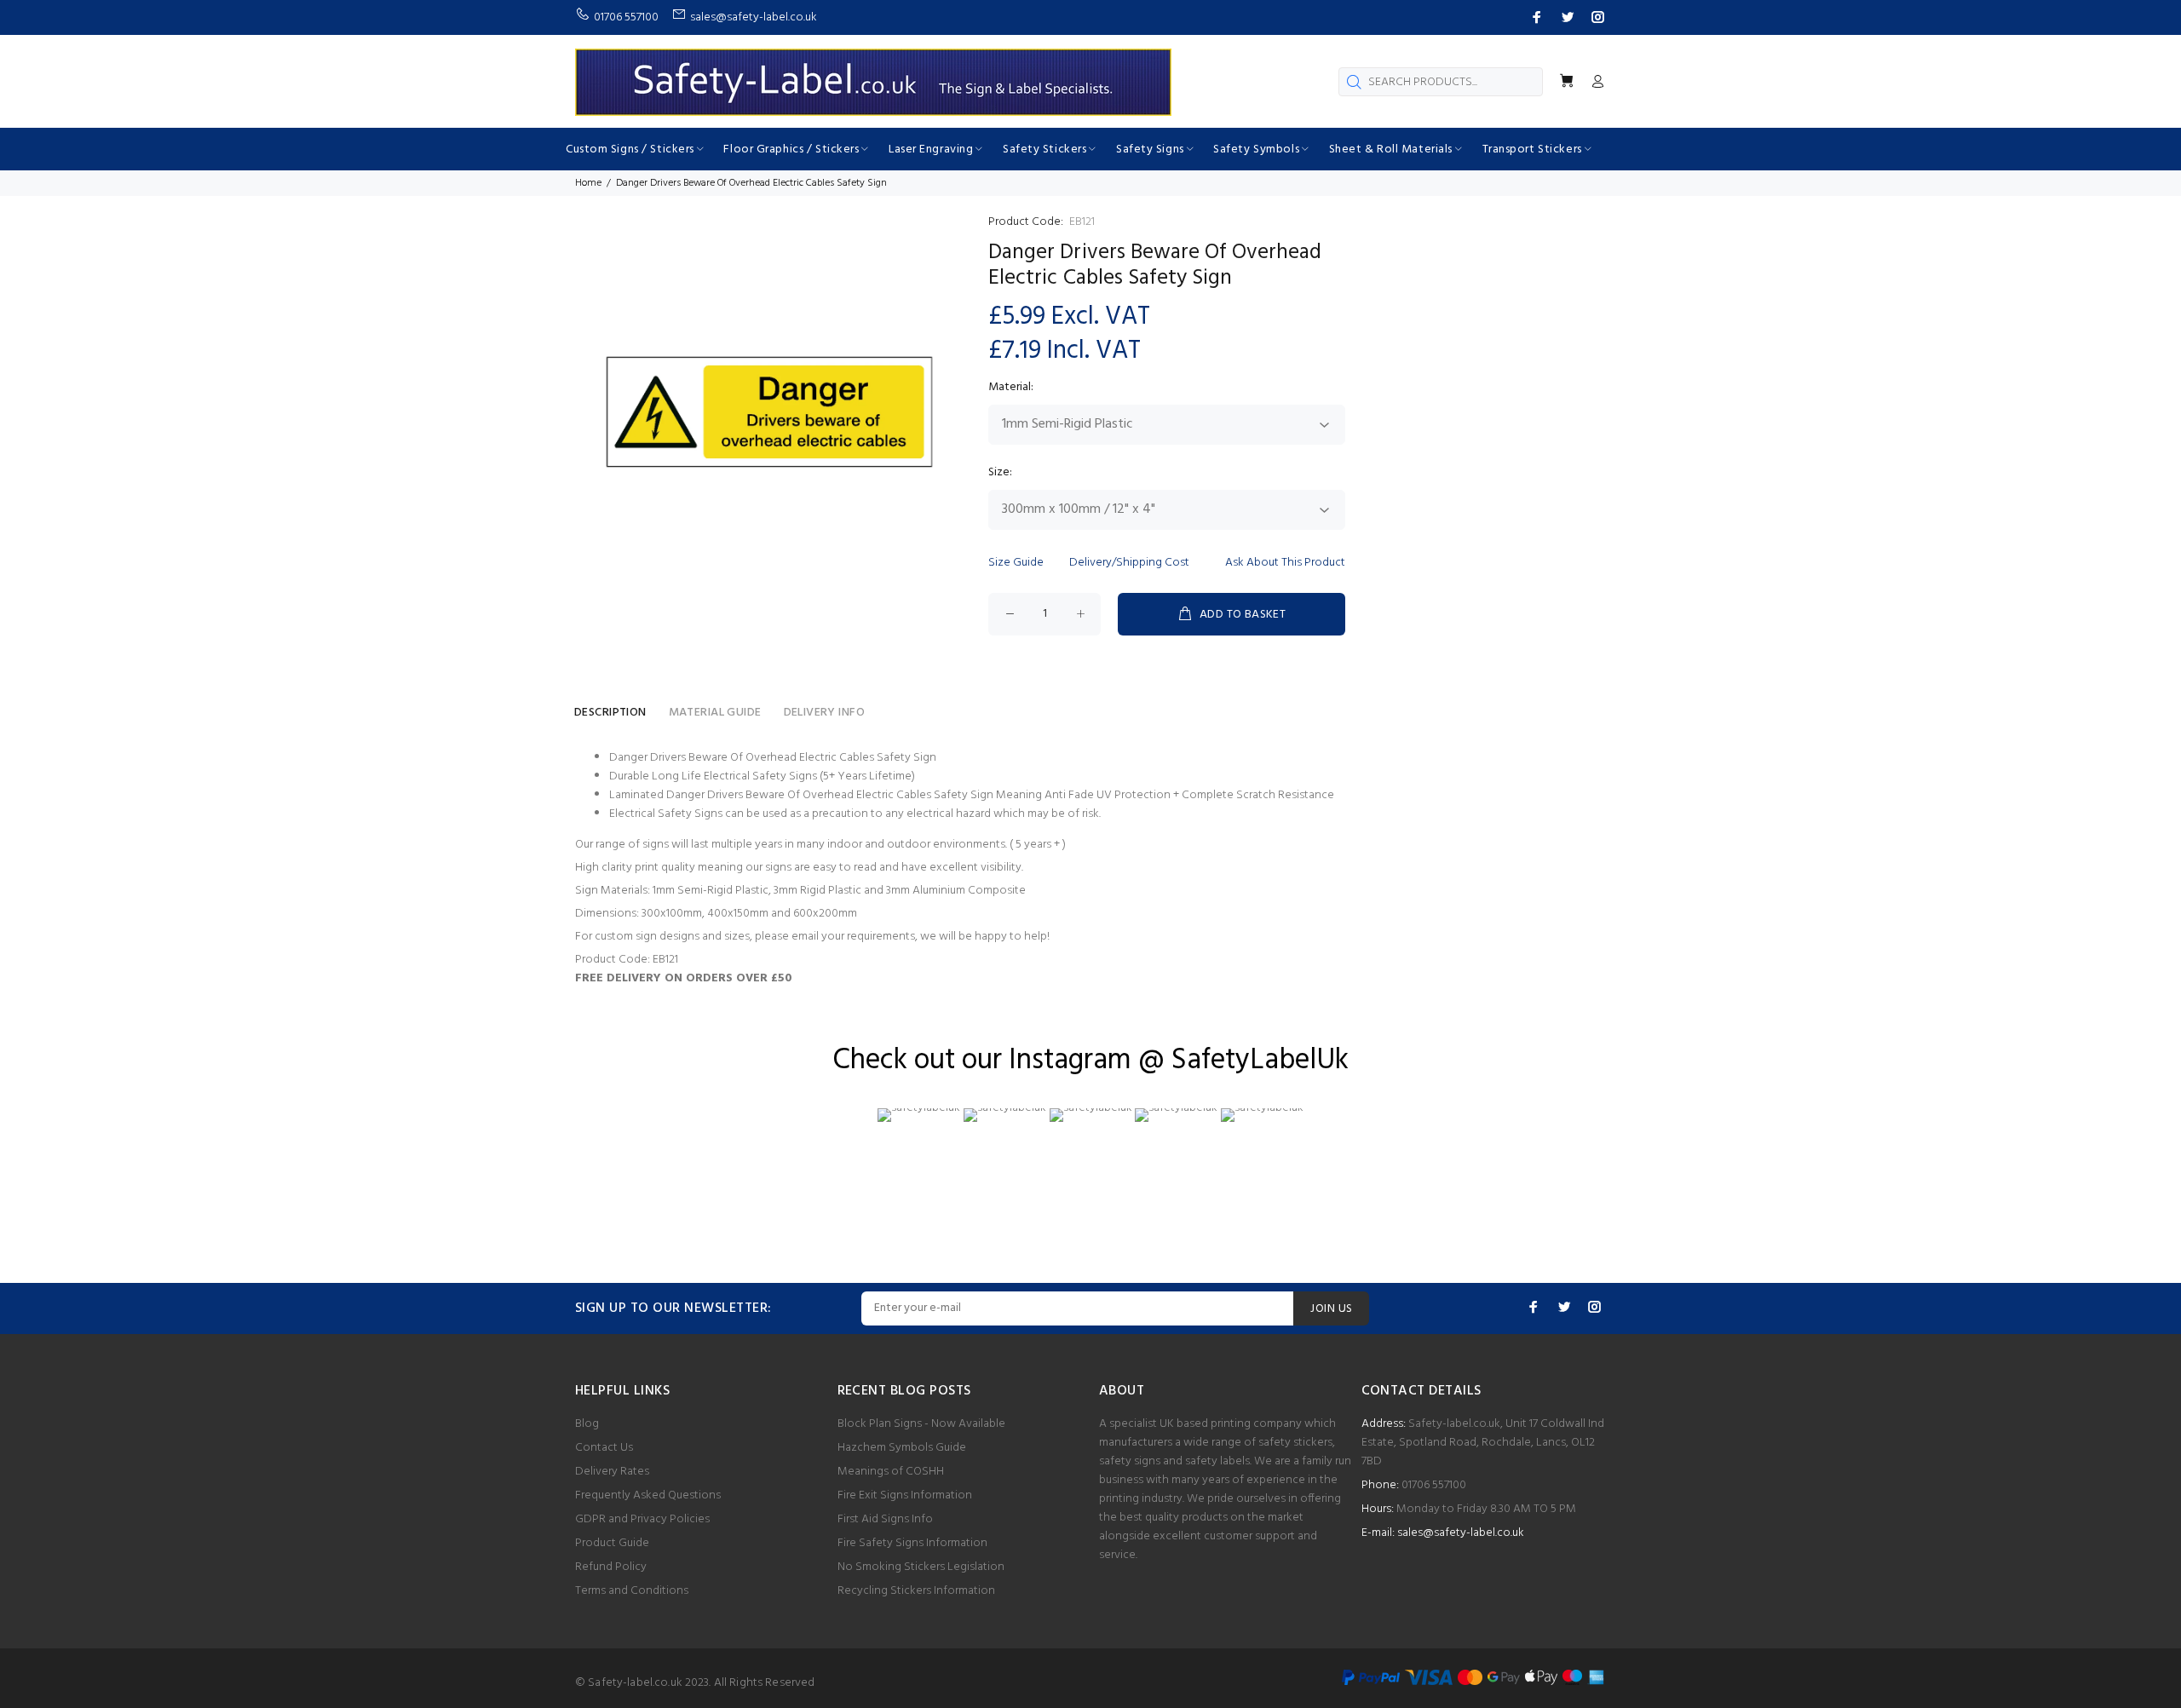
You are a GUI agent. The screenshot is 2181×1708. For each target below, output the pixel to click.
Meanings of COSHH (891, 1472)
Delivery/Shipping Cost (1129, 563)
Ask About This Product (1285, 563)
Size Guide (1016, 563)
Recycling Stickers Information (916, 1591)
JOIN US (1331, 1309)
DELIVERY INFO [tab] (824, 713)
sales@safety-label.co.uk (1461, 1533)
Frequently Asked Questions (648, 1495)
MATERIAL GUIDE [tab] (715, 713)
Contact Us (604, 1448)
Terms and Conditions (632, 1591)
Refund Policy (611, 1567)
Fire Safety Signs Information (912, 1543)
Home (588, 183)
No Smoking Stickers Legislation (921, 1567)
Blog (587, 1424)
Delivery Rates (612, 1472)
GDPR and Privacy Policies (642, 1519)
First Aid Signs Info (885, 1519)
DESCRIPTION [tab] (610, 713)
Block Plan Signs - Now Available (921, 1424)
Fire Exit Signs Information (905, 1495)
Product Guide (612, 1543)
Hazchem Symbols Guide (902, 1448)
